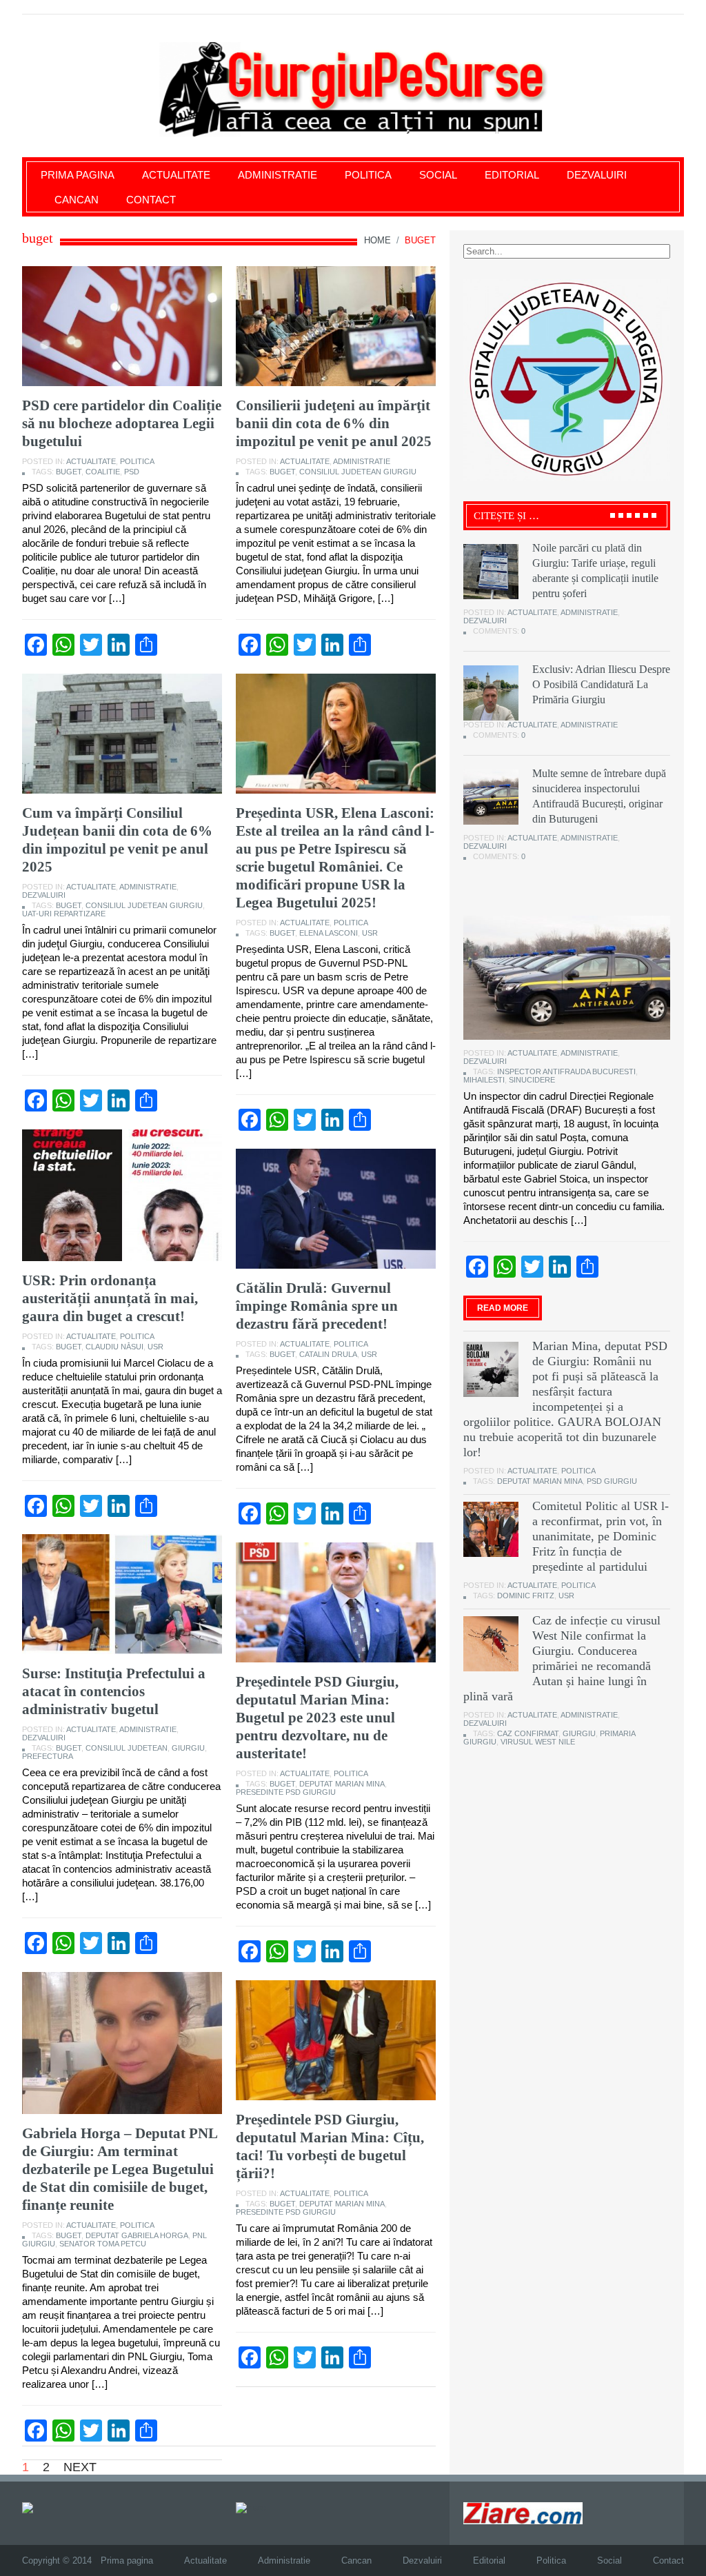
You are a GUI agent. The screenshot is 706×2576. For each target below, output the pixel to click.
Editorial (512, 175)
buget (69, 472)
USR (370, 933)
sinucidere (532, 1080)
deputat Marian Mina (342, 1784)
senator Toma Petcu (103, 2244)
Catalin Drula (328, 1354)
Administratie (278, 175)
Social (438, 175)
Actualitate (176, 175)
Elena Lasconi (329, 933)
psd (132, 472)
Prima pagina (78, 175)
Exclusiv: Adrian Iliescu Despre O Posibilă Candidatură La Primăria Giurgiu (601, 684)
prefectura (48, 1756)
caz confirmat (528, 1733)
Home (377, 240)
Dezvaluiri (597, 175)
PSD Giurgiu (612, 1481)
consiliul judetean (127, 1748)
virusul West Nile (538, 1742)
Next (80, 2467)
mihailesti (484, 1080)
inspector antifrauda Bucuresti (566, 1071)
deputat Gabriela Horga (137, 2235)
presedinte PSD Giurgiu (286, 1792)
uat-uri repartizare (64, 914)
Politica (368, 175)
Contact (151, 200)
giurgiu (188, 1748)
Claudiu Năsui (114, 1347)
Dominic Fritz (526, 1596)
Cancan (77, 200)
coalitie (103, 472)
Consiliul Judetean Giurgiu (358, 472)
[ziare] (251, 2507)
